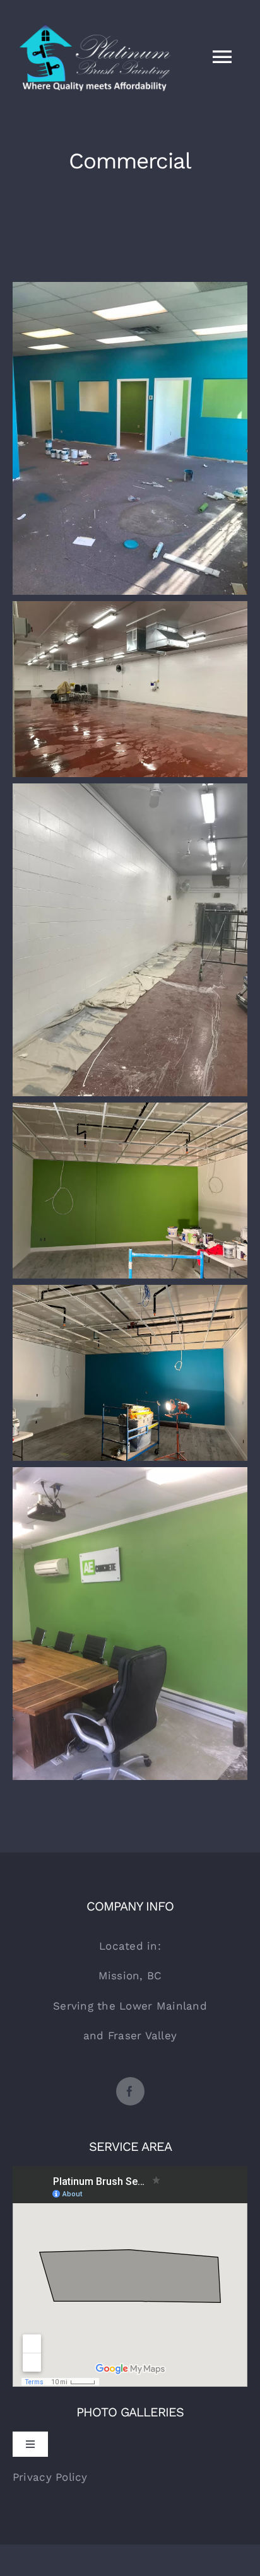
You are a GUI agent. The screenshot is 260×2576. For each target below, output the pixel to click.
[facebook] (130, 2091)
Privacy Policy (50, 2477)
